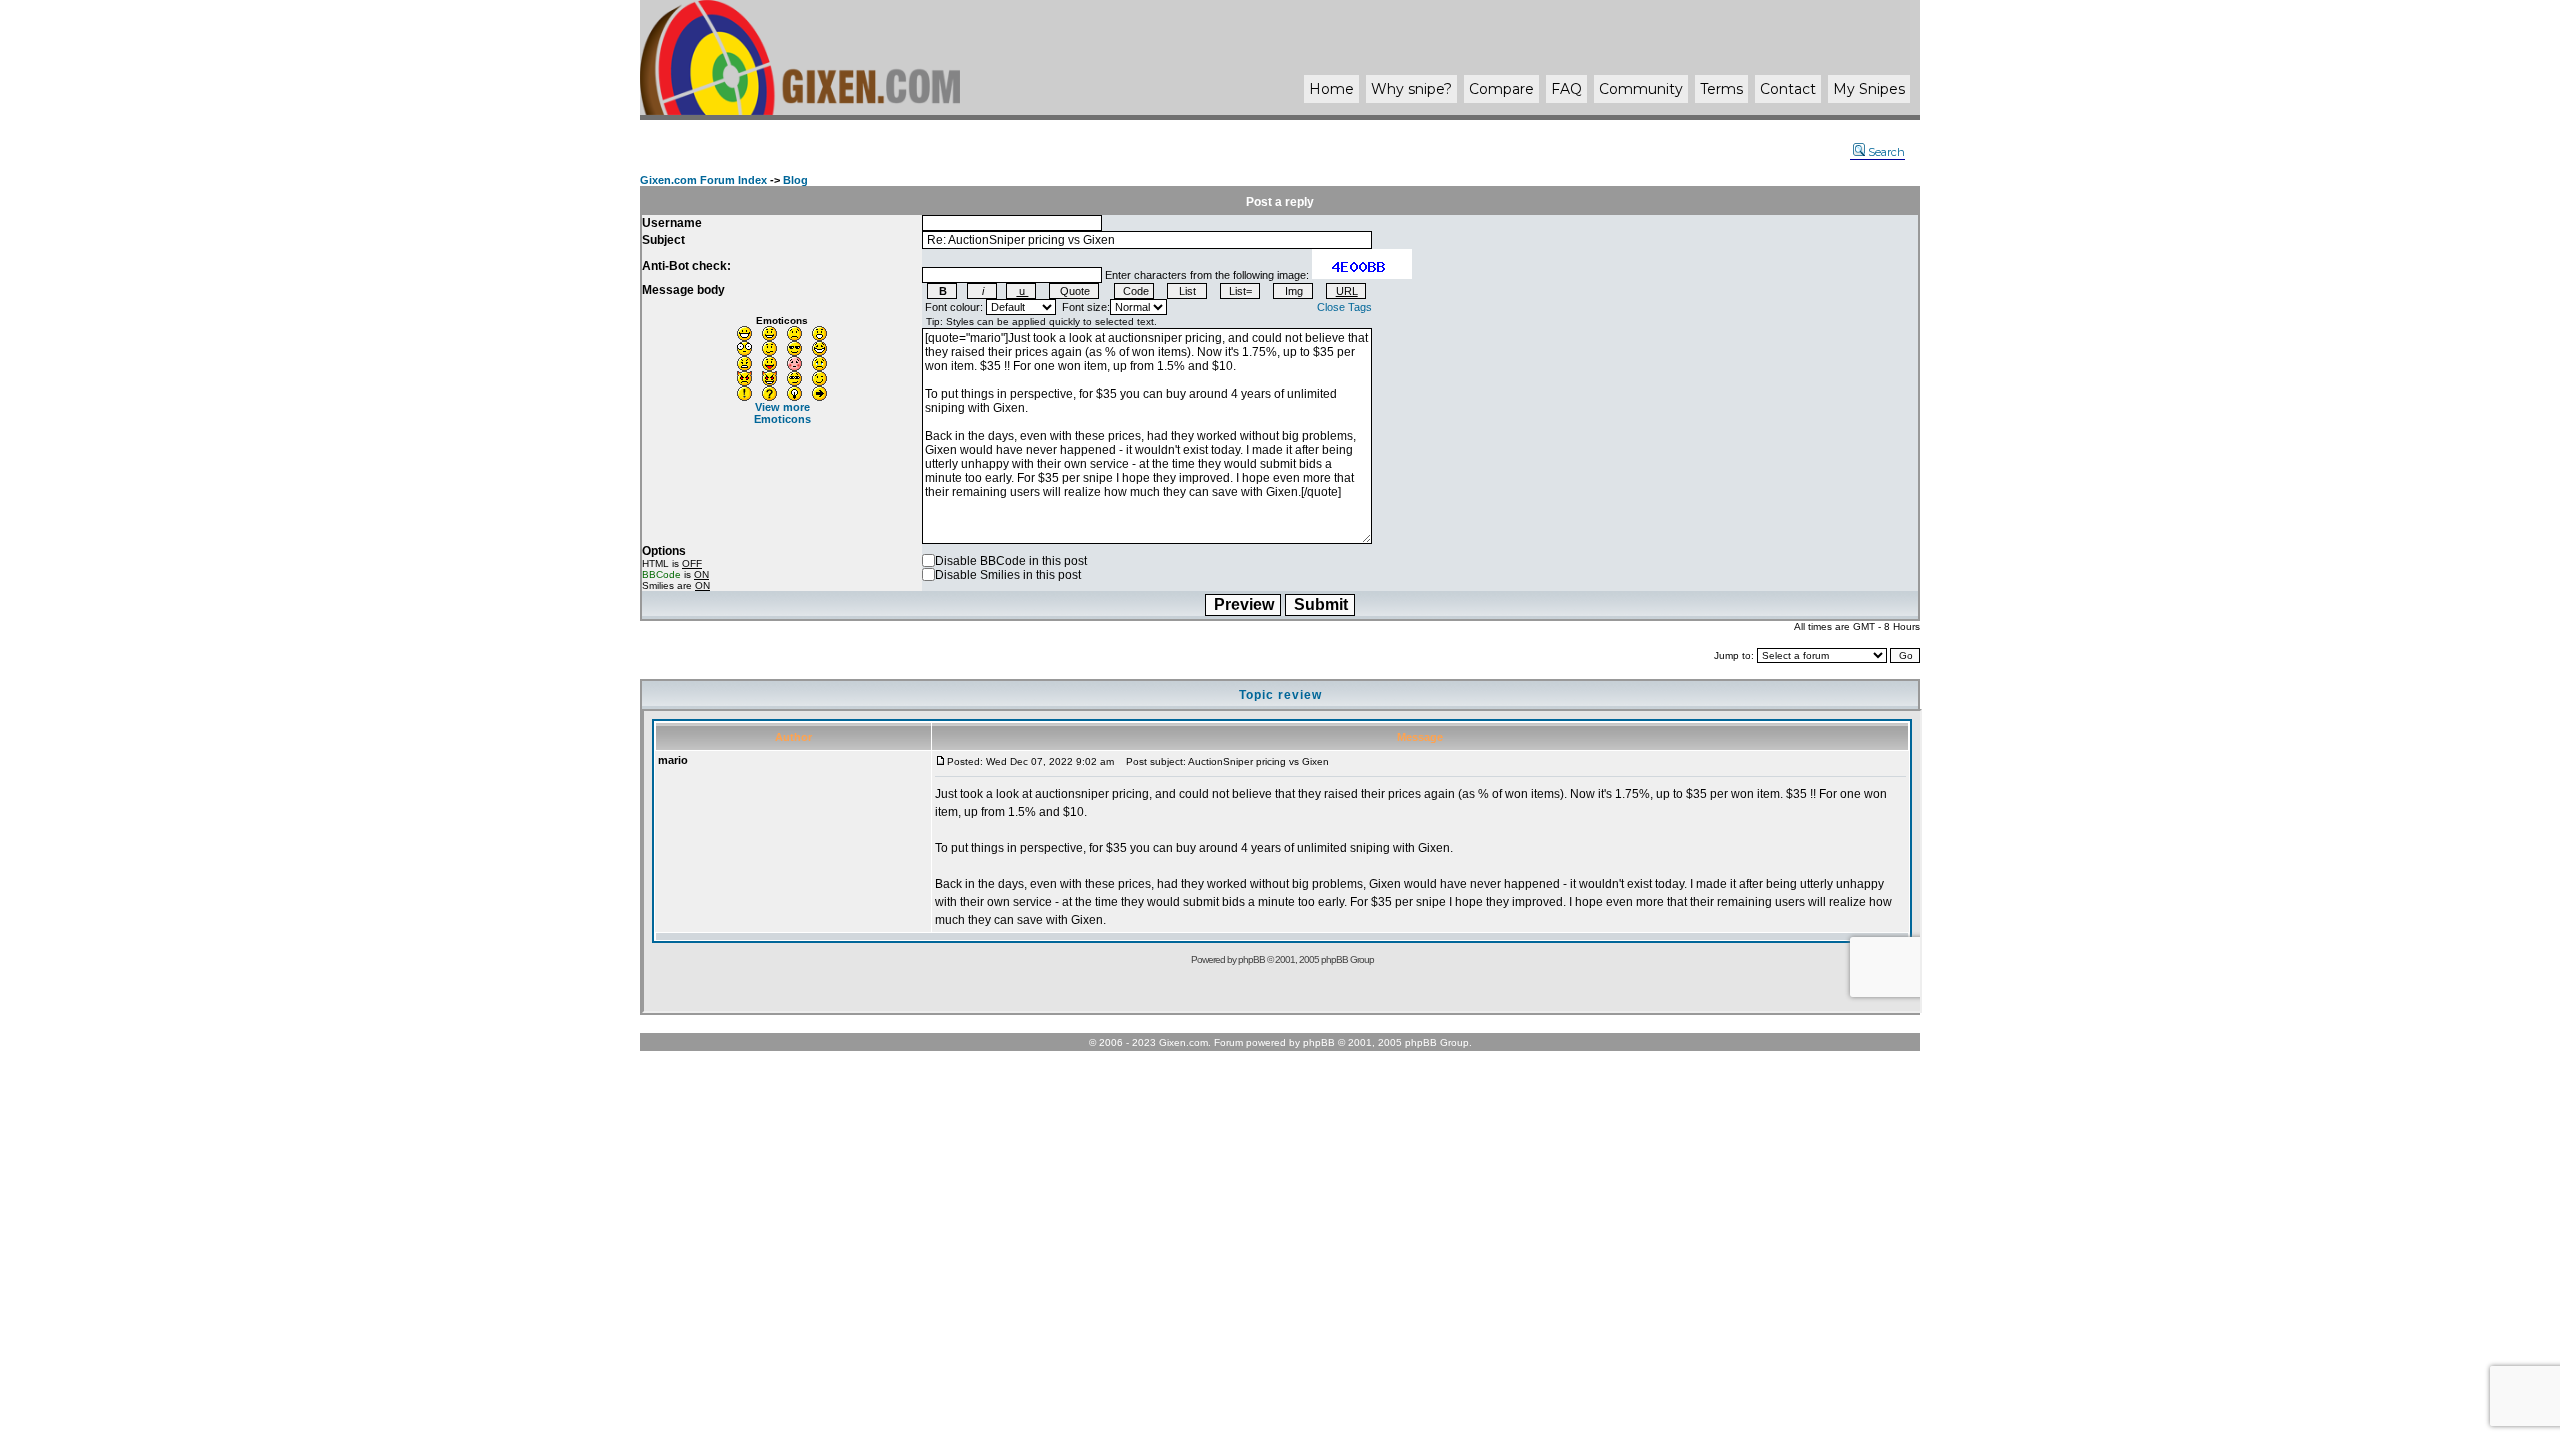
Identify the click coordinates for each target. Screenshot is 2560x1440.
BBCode (661, 574)
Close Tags (1344, 307)
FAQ (1566, 89)
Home (1331, 89)
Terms (1721, 89)
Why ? (1411, 89)
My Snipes (1869, 89)
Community (1641, 89)
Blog (795, 180)
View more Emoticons (782, 413)
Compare (1501, 89)
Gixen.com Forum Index (703, 180)
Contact (1788, 89)
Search (1886, 152)
